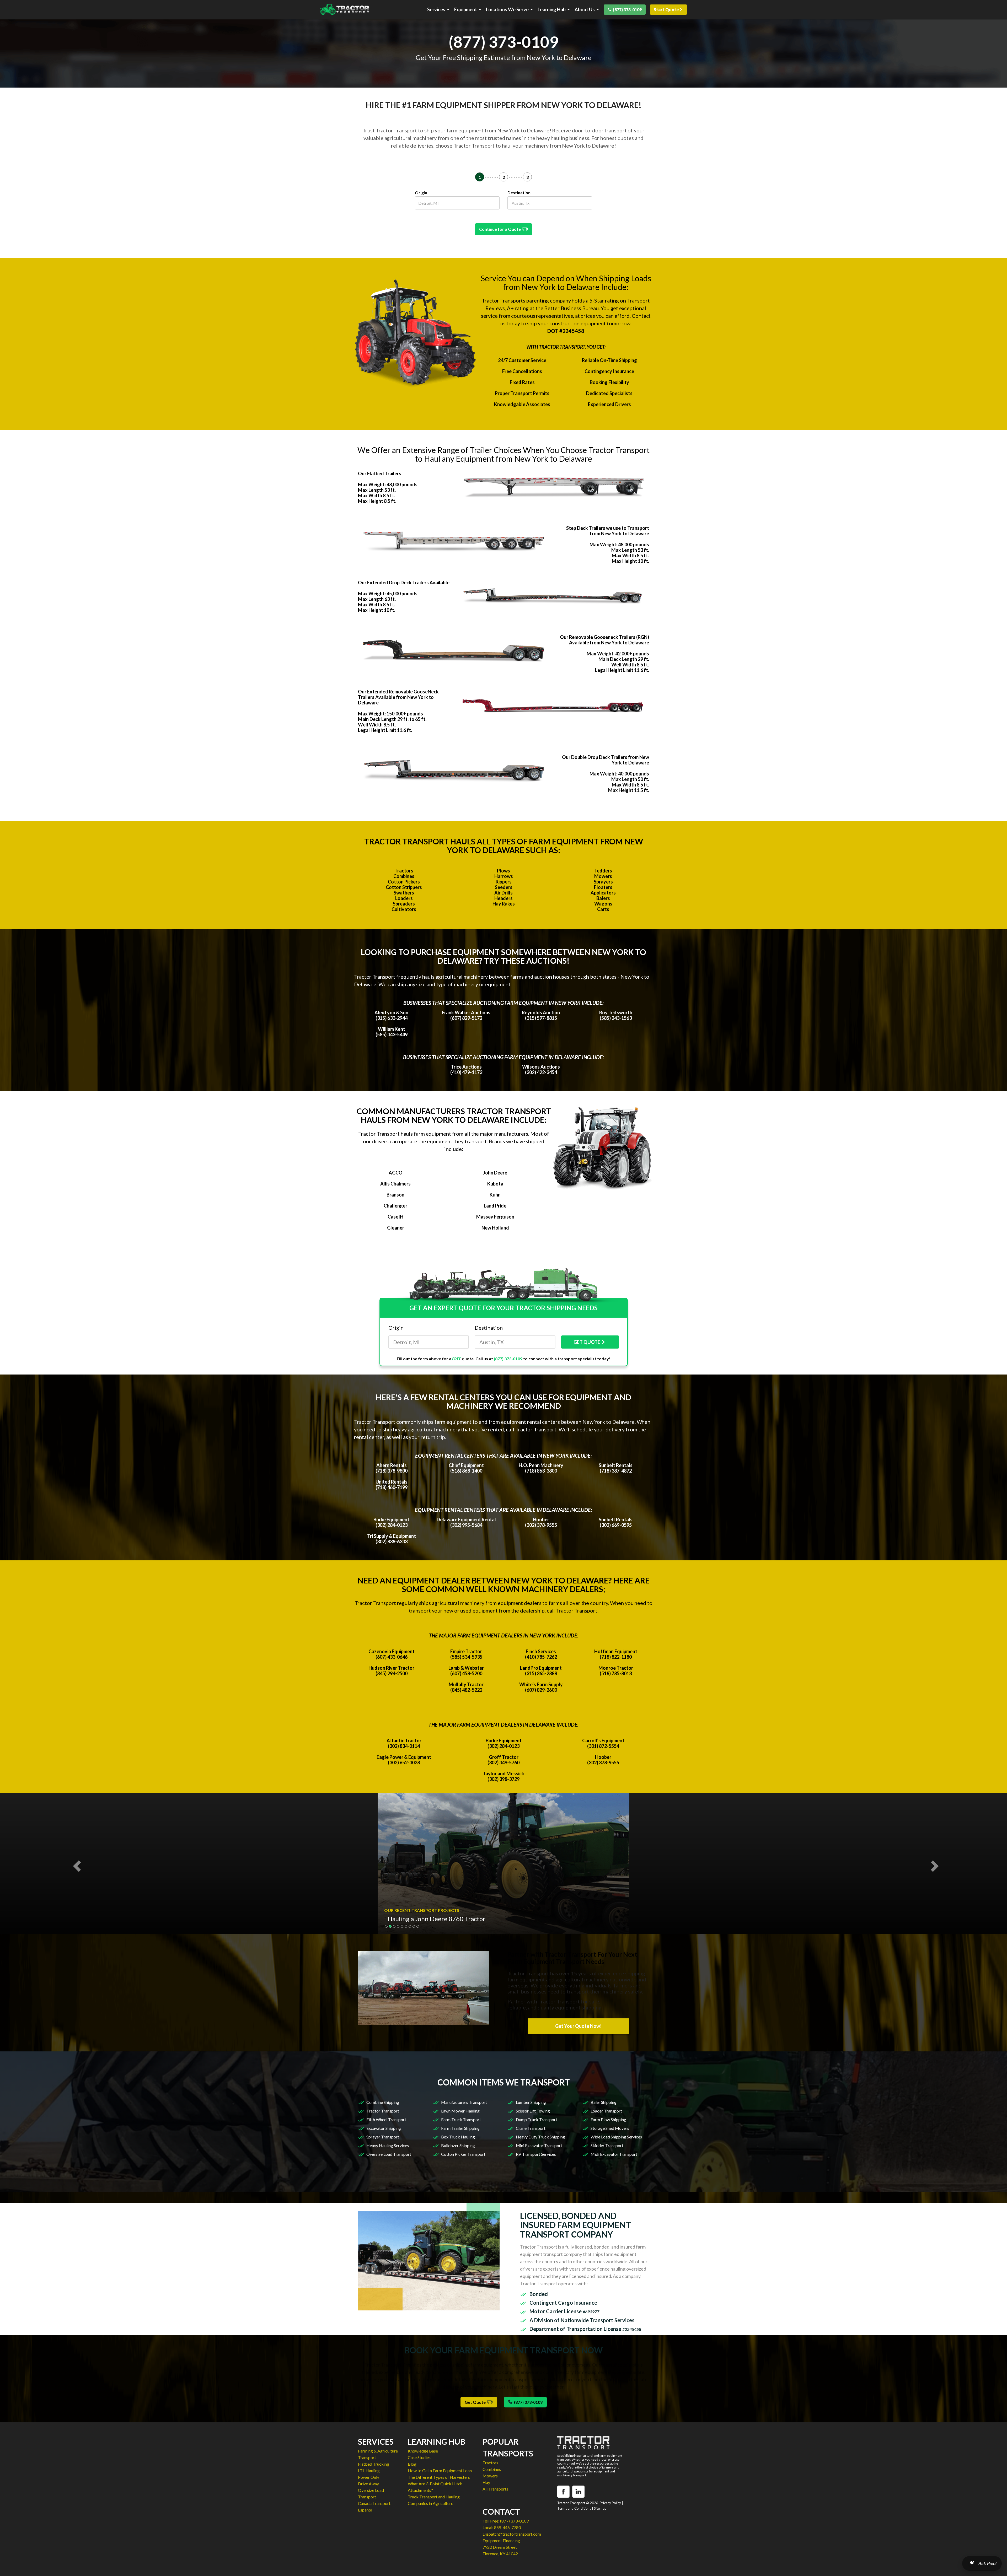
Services (436, 10)
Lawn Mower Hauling (460, 2111)
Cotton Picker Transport (463, 2154)
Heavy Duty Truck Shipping (540, 2137)
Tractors (404, 871)
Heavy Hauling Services (388, 2145)
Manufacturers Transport (464, 2102)
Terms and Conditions (574, 2508)
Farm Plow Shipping (608, 2119)
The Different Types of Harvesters (439, 2477)
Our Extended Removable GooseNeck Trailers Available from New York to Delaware (398, 697)
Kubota (495, 1184)
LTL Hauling (369, 2470)
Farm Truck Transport (461, 2119)
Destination (519, 193)
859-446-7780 (507, 2527)
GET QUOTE (587, 1342)
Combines (404, 876)
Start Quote (666, 10)
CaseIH (395, 1217)
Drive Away (368, 2484)
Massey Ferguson (495, 1217)
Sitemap (600, 2508)
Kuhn (495, 1195)
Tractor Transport (383, 2111)
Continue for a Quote (501, 229)
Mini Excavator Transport (539, 2145)
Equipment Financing (501, 2540)
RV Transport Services (536, 2154)
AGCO (396, 1173)
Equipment (466, 10)
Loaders (404, 898)
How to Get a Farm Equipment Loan (440, 2470)
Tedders (603, 871)
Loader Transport (606, 2111)
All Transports (495, 2489)
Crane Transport (531, 2128)
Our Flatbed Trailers (380, 473)
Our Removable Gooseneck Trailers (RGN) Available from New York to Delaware (604, 640)
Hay (486, 2482)
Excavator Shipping (384, 2128)
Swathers (404, 893)
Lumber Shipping (531, 2102)
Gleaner (396, 1228)
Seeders (504, 887)
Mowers (603, 876)
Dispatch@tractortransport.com (512, 2534)
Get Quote (476, 2402)
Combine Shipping (383, 2102)
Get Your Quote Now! (578, 2026)
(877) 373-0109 (627, 10)
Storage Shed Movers (610, 2128)
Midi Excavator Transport (614, 2154)
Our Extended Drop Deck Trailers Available (404, 583)
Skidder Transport (607, 2145)
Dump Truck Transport (537, 2119)
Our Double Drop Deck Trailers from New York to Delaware (606, 760)
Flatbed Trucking (374, 2464)
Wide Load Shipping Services (616, 2137)
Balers (603, 898)
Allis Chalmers (395, 1184)
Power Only (369, 2477)
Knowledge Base (423, 2451)
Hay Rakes (504, 904)
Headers (504, 898)
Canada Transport (374, 2503)
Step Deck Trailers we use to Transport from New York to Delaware (608, 531)
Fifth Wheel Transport (386, 2119)
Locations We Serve (507, 10)
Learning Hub (552, 10)
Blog (412, 2464)
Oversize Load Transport (389, 2154)
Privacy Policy (610, 2503)
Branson (395, 1195)
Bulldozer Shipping (458, 2145)
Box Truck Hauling (458, 2137)
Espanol (365, 2510)
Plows (504, 871)
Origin (421, 193)
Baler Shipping (604, 2102)
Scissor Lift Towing (533, 2111)
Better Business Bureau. (572, 308)
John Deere (495, 1173)
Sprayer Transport (383, 2137)
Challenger (395, 1206)
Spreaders (404, 904)
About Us (585, 10)
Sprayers (603, 882)
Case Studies (419, 2457)
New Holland (495, 1228)
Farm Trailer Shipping (460, 2128)
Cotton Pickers (404, 882)
